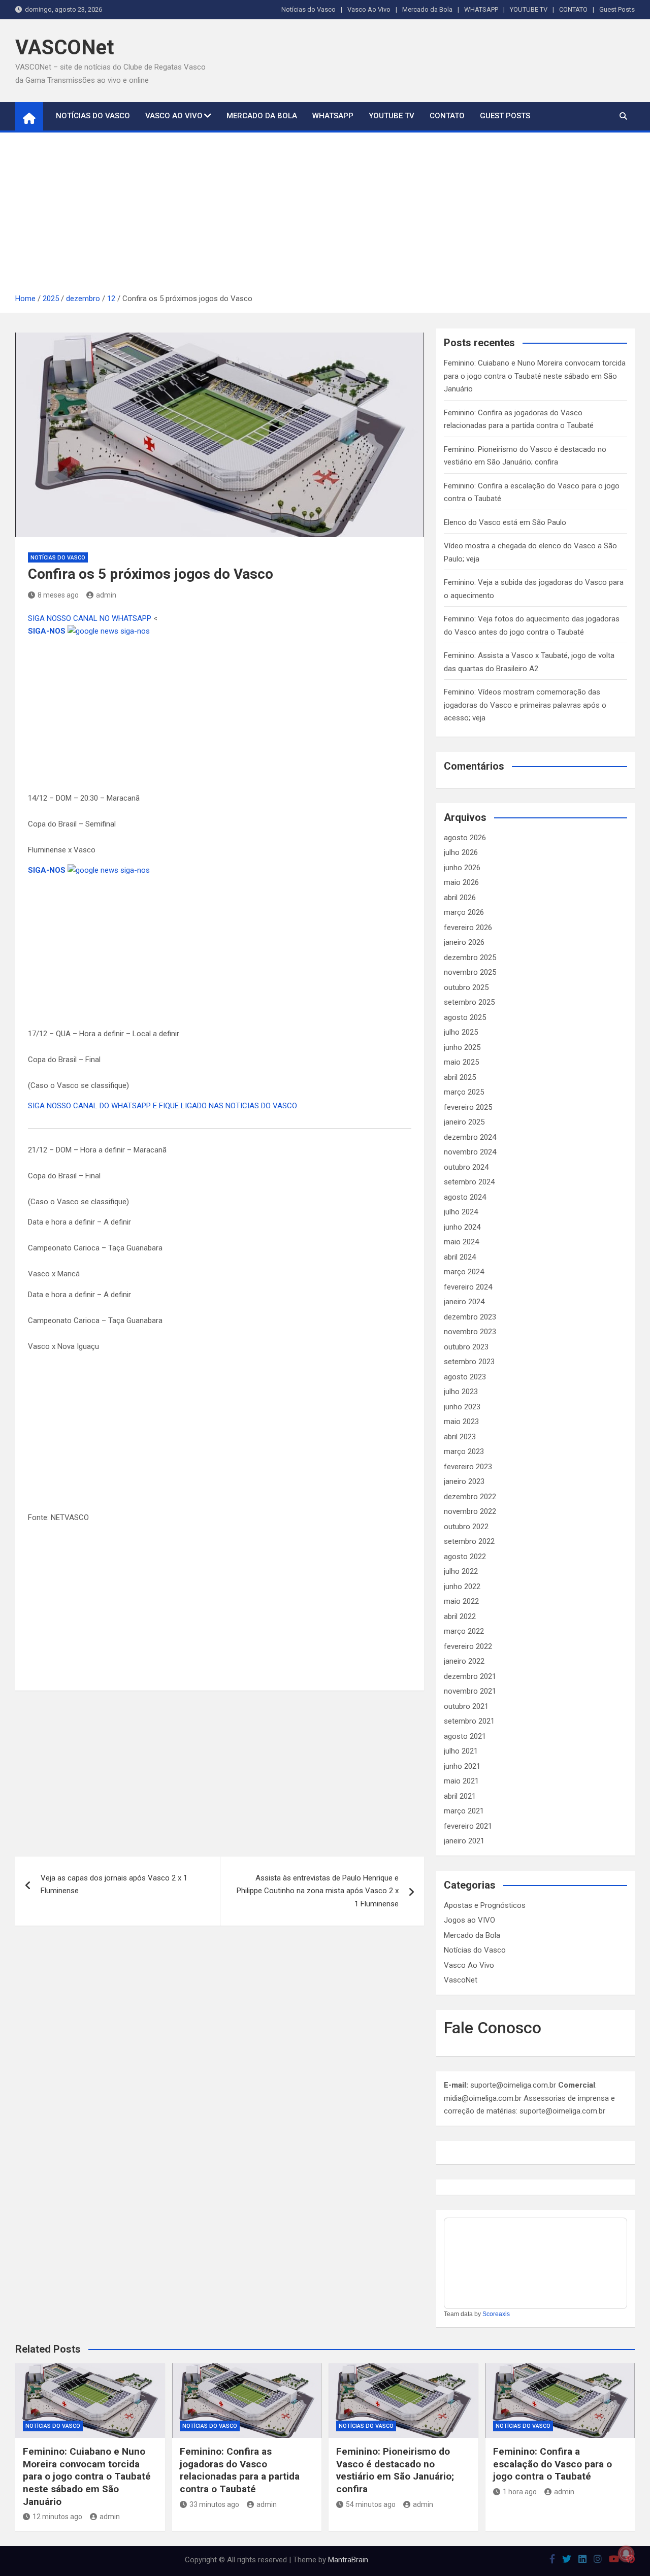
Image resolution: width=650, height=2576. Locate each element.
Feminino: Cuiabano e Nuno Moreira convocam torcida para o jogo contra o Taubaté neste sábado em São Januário (535, 376)
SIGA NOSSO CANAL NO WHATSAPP (91, 618)
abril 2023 (460, 1437)
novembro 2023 (470, 1332)
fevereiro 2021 (468, 1826)
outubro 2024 (466, 1167)
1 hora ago (520, 2492)
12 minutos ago (57, 2517)
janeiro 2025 (464, 1122)
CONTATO (573, 9)
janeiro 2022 (464, 1661)
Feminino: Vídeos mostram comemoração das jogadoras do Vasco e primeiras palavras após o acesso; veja (525, 705)
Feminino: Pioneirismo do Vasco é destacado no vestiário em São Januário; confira (395, 2470)
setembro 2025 (469, 1002)
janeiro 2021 (464, 1841)
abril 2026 (460, 898)
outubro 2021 (466, 1706)
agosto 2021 (465, 1736)
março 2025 (464, 1092)
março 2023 (464, 1451)
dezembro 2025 (470, 957)
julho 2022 (461, 1571)
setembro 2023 (469, 1362)
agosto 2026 (465, 838)
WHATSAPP (481, 9)
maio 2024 (461, 1242)
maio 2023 (461, 1422)
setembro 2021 (469, 1721)
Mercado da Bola (427, 9)
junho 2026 (462, 868)
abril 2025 (460, 1077)
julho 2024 (461, 1212)
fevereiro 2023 (468, 1467)
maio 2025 (461, 1062)
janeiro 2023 (464, 1481)
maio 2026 (461, 882)
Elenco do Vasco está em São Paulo (505, 522)
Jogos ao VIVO (469, 1920)
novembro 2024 (470, 1152)
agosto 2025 (465, 1017)
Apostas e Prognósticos (485, 1905)
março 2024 (464, 1272)
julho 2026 (461, 852)
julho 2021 (461, 1751)
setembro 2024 (469, 1182)
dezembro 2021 (470, 1676)
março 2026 (464, 912)
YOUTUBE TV (529, 9)
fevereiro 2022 (468, 1646)
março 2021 (464, 1811)
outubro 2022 (466, 1527)
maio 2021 (461, 1781)
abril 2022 (460, 1616)
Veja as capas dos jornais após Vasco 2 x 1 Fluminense (114, 1885)
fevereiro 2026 (468, 928)
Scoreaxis (496, 2314)
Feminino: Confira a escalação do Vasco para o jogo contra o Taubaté (552, 2464)
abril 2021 (460, 1796)
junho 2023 (462, 1407)
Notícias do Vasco (308, 9)
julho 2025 (461, 1032)
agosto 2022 (465, 1557)
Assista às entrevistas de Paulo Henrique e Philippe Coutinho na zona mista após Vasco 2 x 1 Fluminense (318, 1891)
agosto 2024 (465, 1197)
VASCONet (64, 47)
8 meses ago (58, 595)
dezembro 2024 (470, 1137)
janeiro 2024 (464, 1302)
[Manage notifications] (626, 2554)
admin (106, 595)
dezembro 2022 (470, 1497)
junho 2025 (462, 1047)
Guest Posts (617, 9)
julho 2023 (461, 1392)
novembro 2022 (470, 1511)
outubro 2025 (466, 987)
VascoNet (461, 1980)
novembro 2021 (470, 1691)
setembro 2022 (469, 1541)
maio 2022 (461, 1601)
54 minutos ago (371, 2504)
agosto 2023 (465, 1377)
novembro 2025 (470, 972)
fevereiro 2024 (468, 1287)
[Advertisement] (325, 216)
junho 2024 (462, 1227)
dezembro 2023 (470, 1317)
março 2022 (464, 1631)
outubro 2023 (466, 1347)
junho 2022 (462, 1587)
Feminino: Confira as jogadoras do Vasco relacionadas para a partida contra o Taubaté (240, 2470)
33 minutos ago (214, 2504)
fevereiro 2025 (468, 1107)
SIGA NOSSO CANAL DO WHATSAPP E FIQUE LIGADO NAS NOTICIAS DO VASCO (162, 1106)
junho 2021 (462, 1766)
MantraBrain (348, 2560)
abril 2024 (460, 1257)
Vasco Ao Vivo (369, 9)
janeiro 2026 (464, 942)
